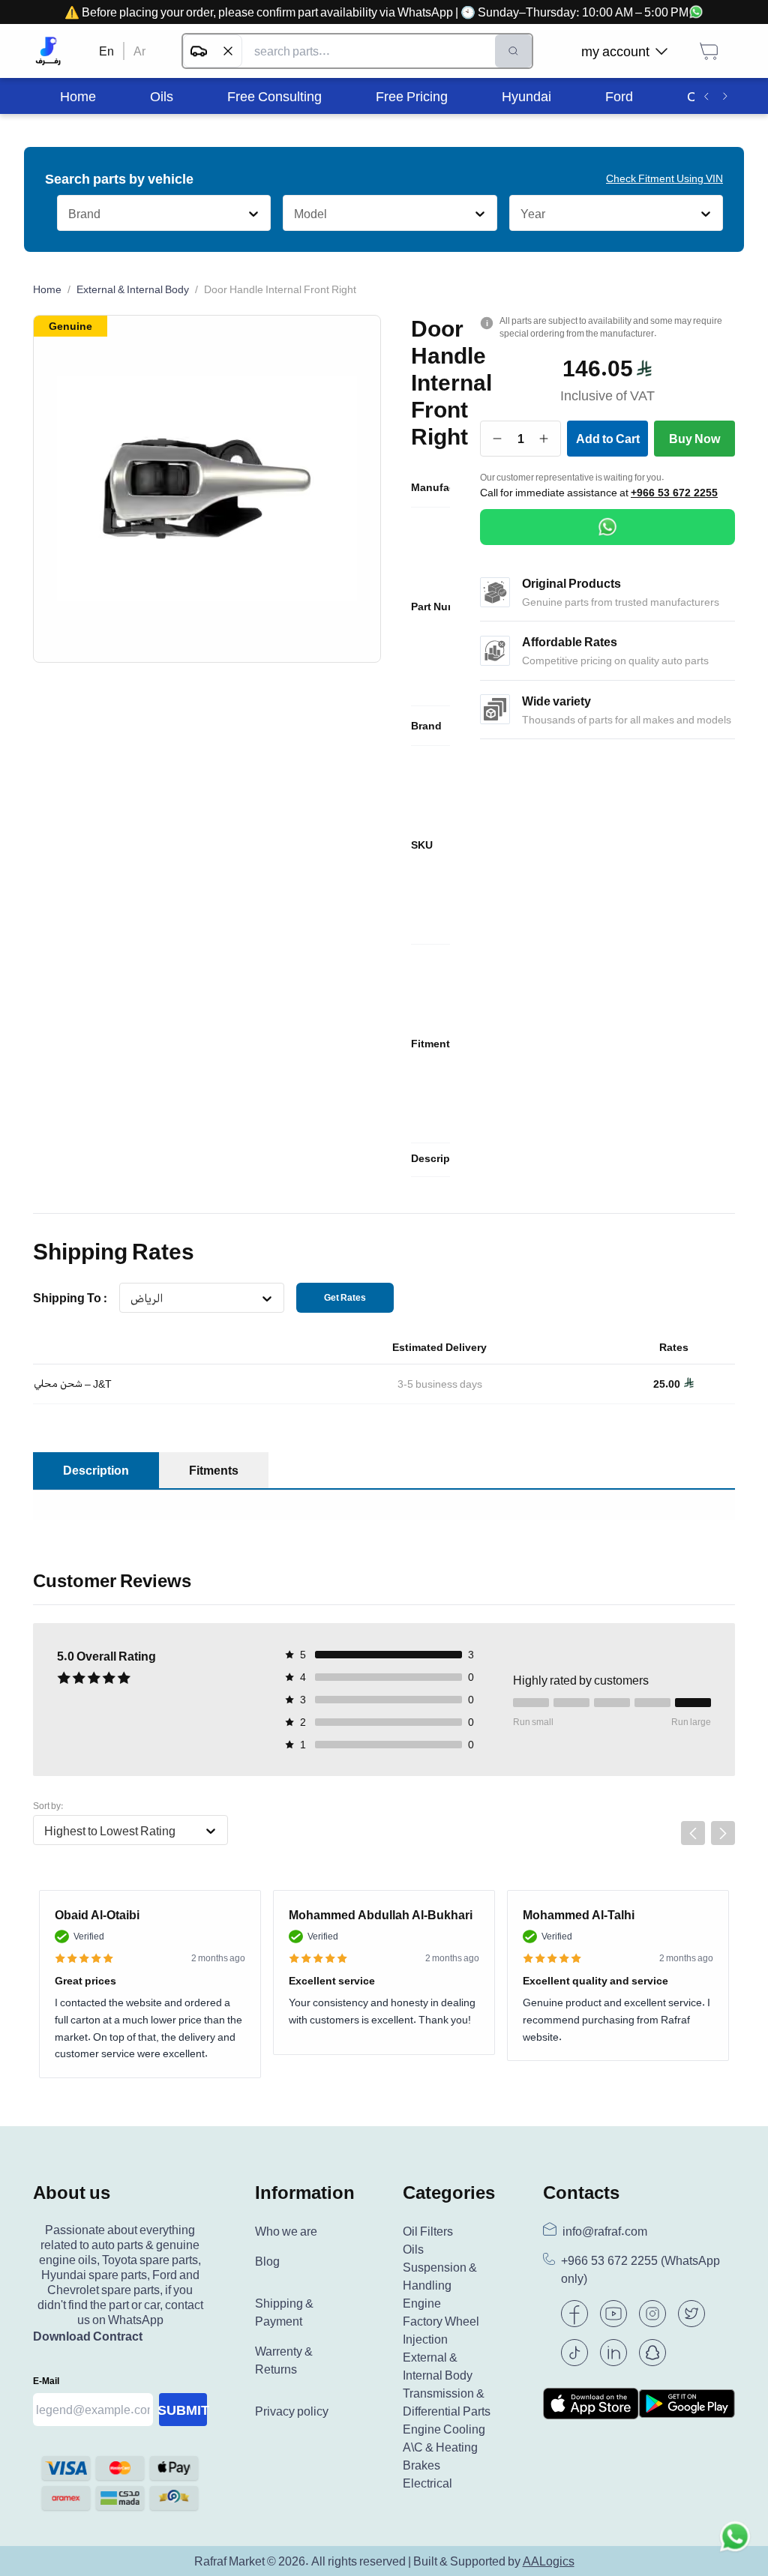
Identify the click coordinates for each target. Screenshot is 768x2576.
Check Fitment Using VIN (664, 178)
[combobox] (68, 214)
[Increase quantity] (544, 439)
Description (96, 1470)
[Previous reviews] (693, 1833)
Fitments (214, 1470)
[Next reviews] (723, 1833)
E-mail (46, 2381)
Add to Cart (608, 439)
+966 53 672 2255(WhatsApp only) (640, 2270)
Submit (183, 2410)
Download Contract (88, 2336)
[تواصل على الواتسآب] (735, 2543)
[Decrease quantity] (498, 439)
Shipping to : (70, 1298)
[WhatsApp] (607, 527)
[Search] (513, 51)
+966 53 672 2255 (674, 493)
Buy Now (694, 439)
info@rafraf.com (605, 2231)
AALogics (549, 2561)
